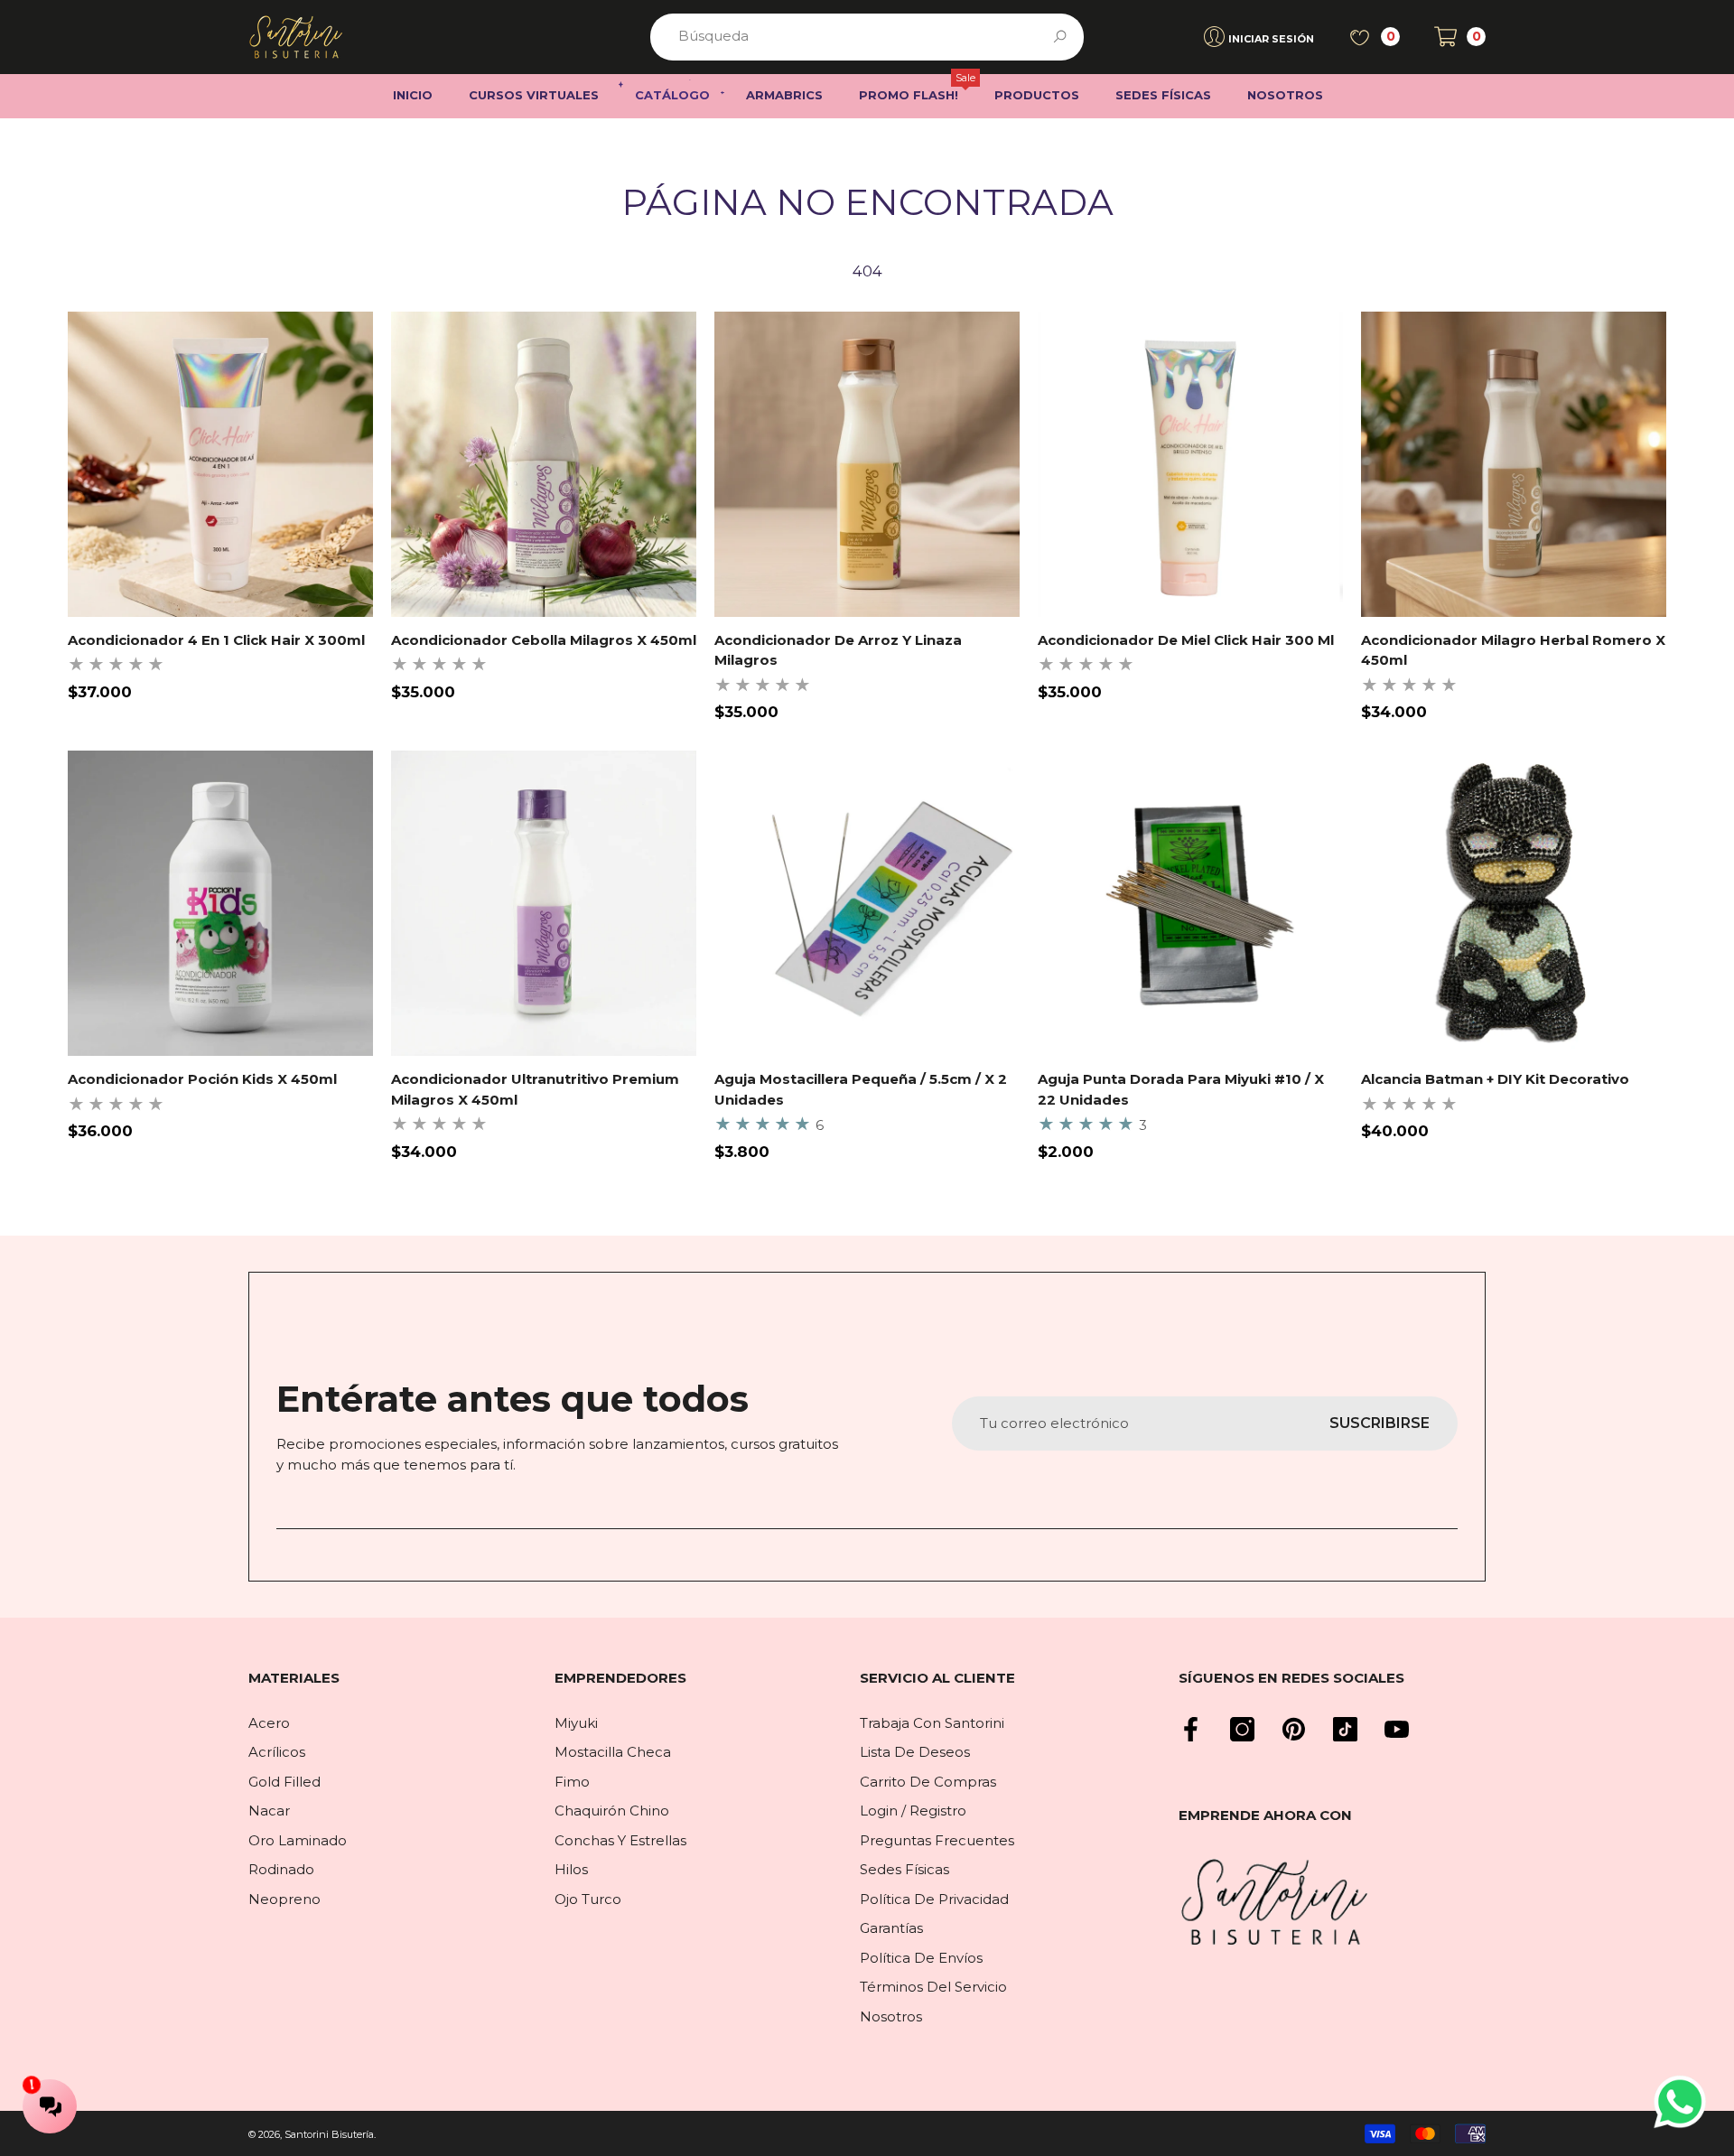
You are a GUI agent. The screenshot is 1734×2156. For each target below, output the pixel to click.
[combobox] (846, 37)
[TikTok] (1345, 1729)
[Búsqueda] (867, 37)
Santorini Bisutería (329, 2134)
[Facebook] (1191, 1729)
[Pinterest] (1294, 1729)
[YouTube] (1397, 1729)
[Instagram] (1242, 1729)
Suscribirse (1380, 1423)
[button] (1460, 37)
